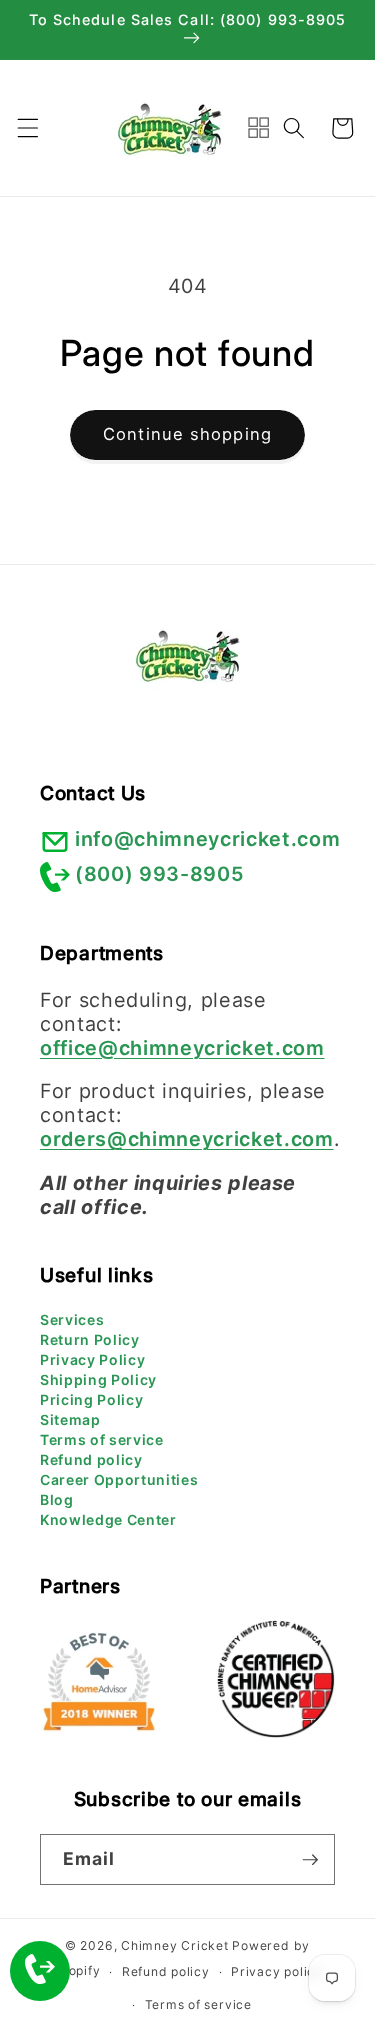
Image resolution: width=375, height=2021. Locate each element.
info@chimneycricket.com (207, 839)
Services (72, 1319)
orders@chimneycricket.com (187, 1139)
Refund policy (91, 1459)
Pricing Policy (91, 1399)
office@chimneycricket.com (182, 1048)
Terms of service (102, 1439)
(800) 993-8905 (159, 874)
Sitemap (70, 1419)
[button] (27, 128)
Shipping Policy (98, 1379)
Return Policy (90, 1339)
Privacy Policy (92, 1359)
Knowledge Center (108, 1519)
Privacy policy (277, 1971)
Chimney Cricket (175, 1945)
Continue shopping (187, 434)
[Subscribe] (310, 1860)
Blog (57, 1499)
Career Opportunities (119, 1479)
